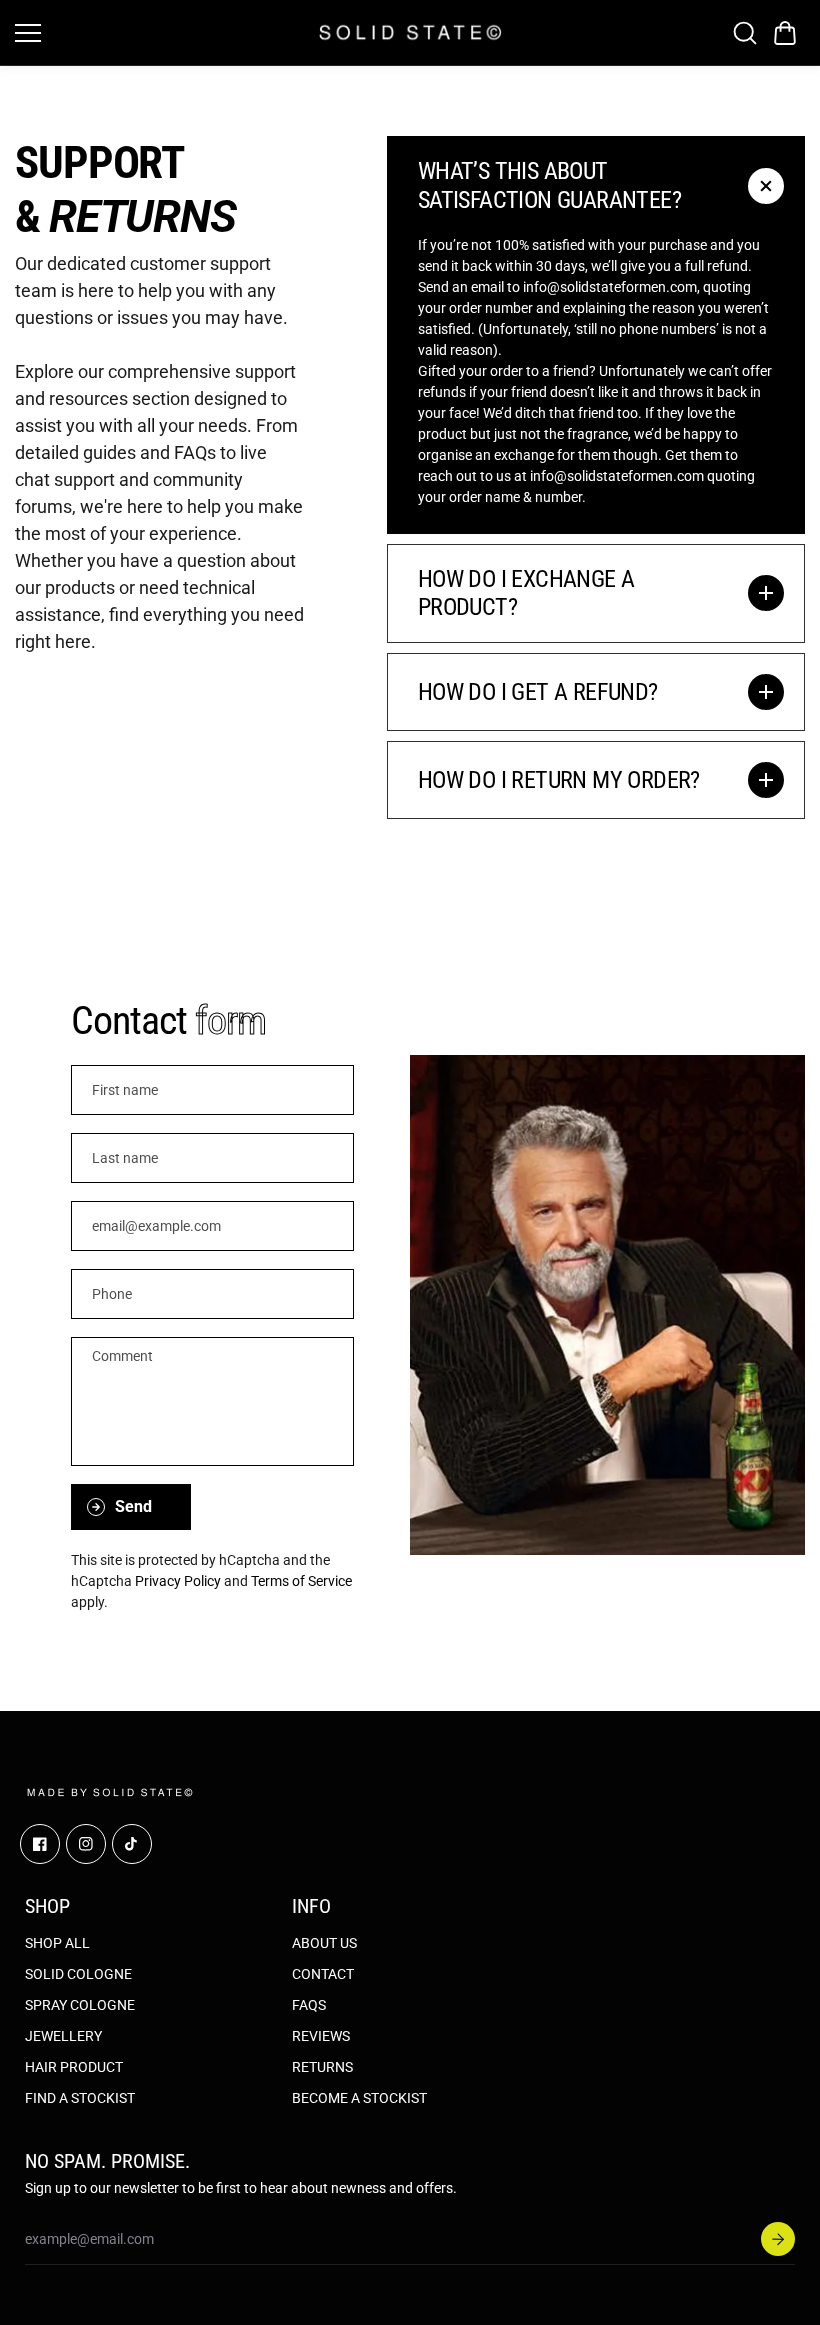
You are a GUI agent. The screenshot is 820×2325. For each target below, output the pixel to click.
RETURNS (322, 2067)
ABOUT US (324, 1943)
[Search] (745, 33)
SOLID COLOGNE (78, 1974)
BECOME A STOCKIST (359, 2098)
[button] (785, 33)
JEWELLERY (63, 2036)
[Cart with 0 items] (785, 33)
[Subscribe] (778, 2239)
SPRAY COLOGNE (80, 2005)
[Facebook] (40, 1844)
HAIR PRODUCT (74, 2067)
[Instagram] (86, 1844)
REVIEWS (321, 2036)
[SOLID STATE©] (410, 32)
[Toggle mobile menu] (162, 33)
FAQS (309, 2005)
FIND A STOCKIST (80, 2098)
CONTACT (323, 1974)
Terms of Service (301, 1581)
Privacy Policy (178, 1581)
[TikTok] (132, 1844)
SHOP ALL (57, 1943)
